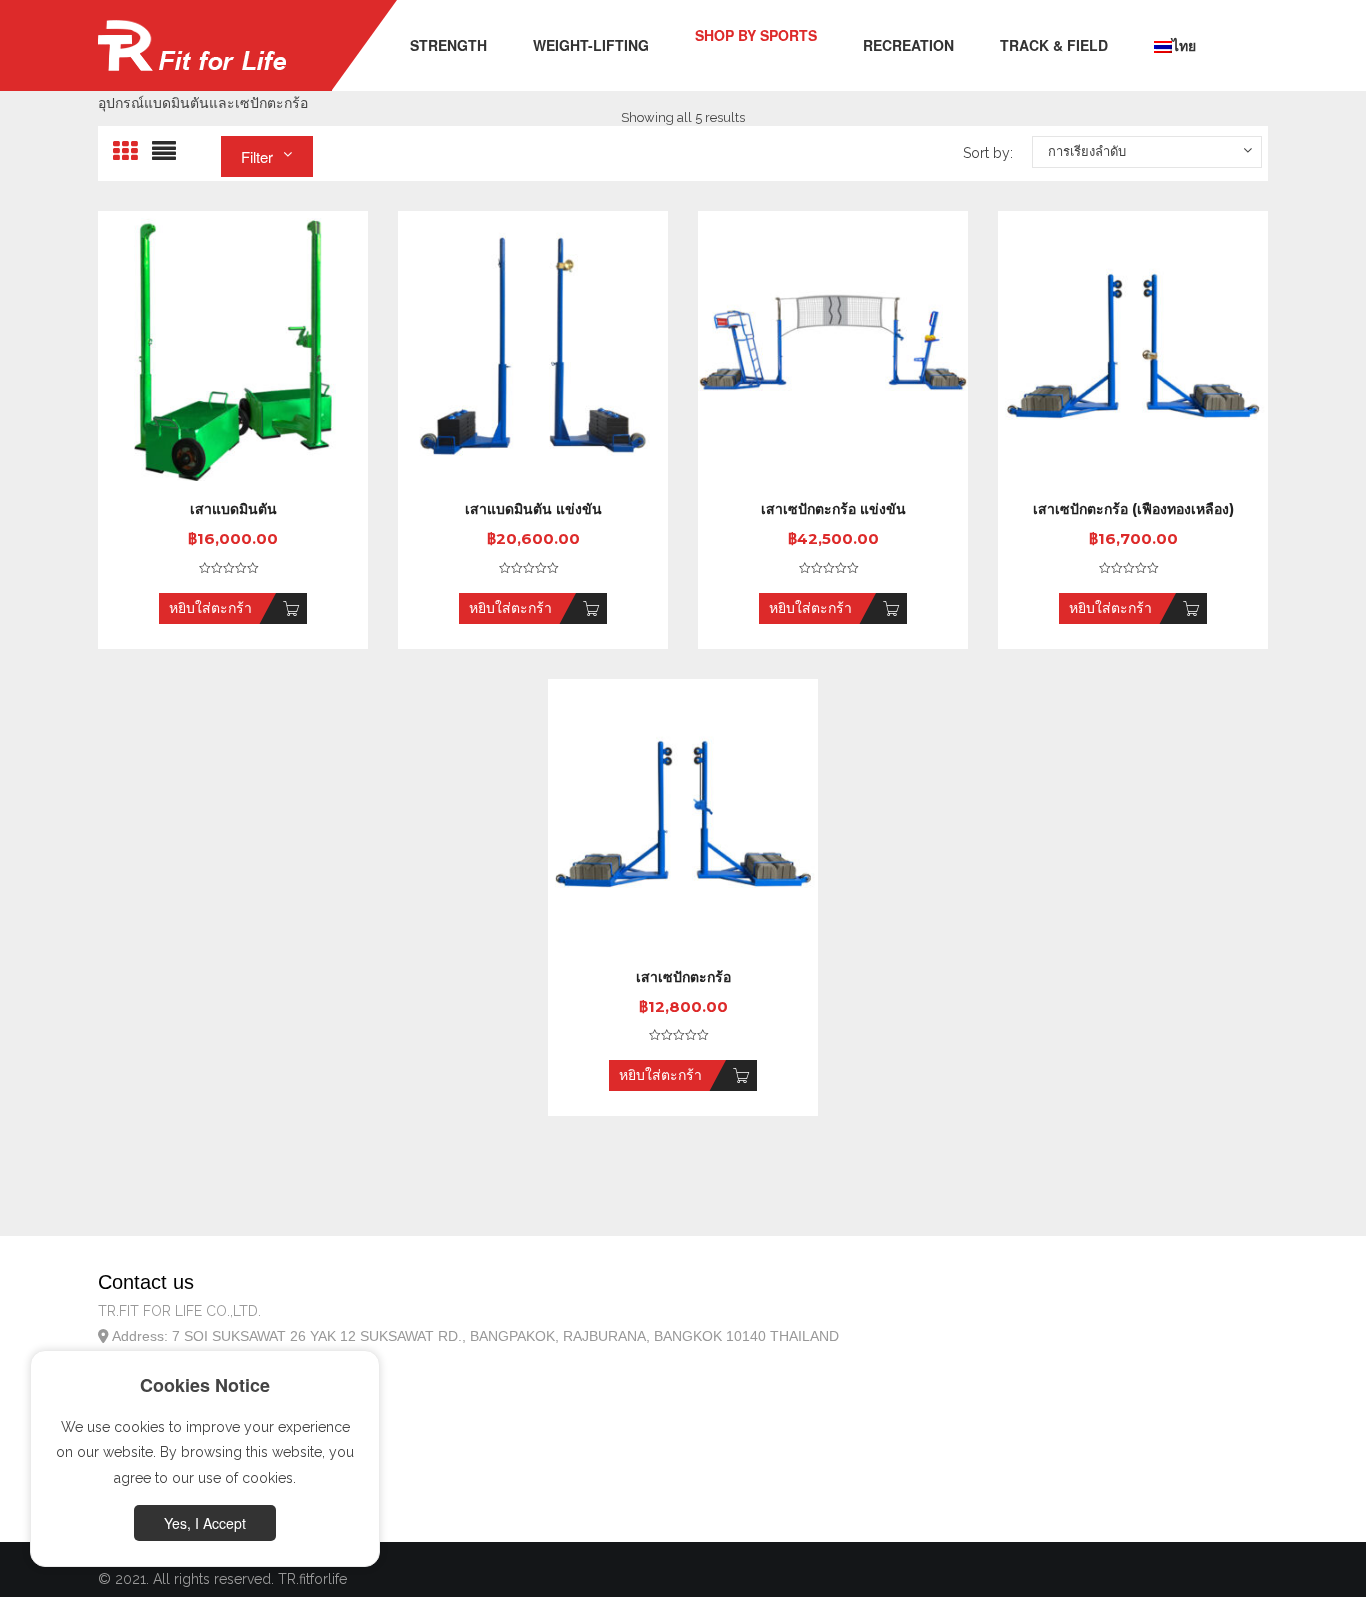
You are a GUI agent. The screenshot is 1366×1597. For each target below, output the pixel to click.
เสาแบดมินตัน (233, 509)
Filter (257, 156)
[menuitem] (448, 46)
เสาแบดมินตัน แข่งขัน (533, 509)
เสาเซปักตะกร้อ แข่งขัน (833, 509)
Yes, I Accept (205, 1523)
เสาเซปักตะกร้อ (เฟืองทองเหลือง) (1133, 509)
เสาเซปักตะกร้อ (683, 977)
